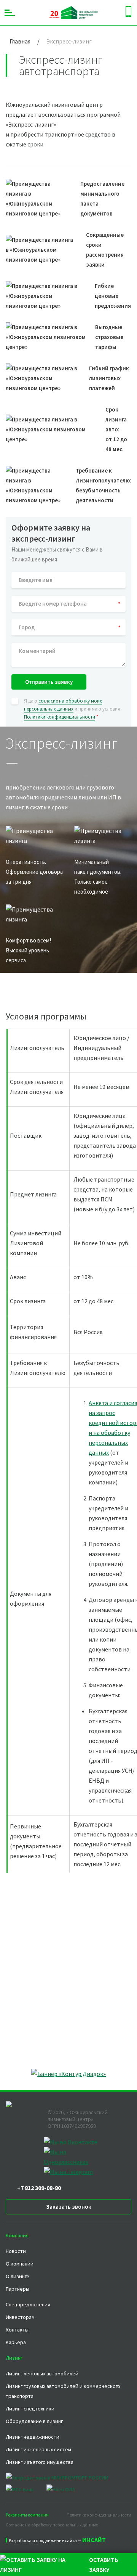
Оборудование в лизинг (34, 2421)
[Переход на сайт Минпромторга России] (63, 2478)
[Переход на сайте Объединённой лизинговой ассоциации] (61, 2489)
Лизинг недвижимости (33, 2437)
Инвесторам (20, 2317)
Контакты (17, 2330)
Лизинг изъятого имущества (40, 2462)
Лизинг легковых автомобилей (42, 2373)
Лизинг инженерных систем (38, 2449)
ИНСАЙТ (94, 2540)
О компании (20, 2264)
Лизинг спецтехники (30, 2409)
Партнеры (18, 2289)
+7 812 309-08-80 (39, 2188)
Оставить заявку (104, 2565)
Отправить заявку (49, 682)
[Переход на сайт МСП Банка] (25, 2489)
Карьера (16, 2342)
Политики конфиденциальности (60, 717)
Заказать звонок (69, 2207)
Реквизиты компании (27, 2515)
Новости (16, 2251)
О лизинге (18, 2276)
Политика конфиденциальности (99, 2515)
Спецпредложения (28, 2304)
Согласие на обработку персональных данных (52, 2525)
